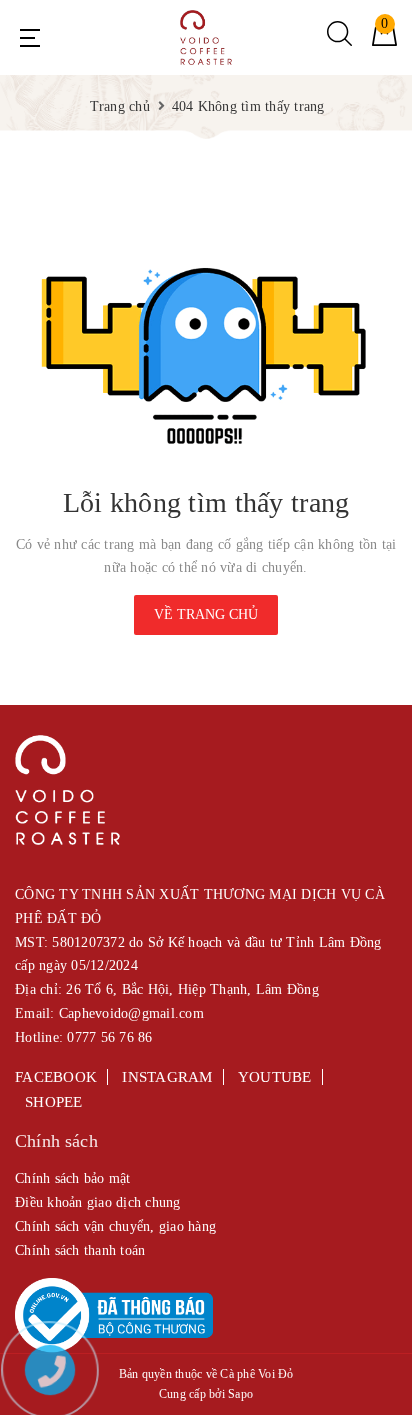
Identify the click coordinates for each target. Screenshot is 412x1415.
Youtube (275, 1077)
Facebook (56, 1077)
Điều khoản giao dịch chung (98, 1202)
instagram (167, 1077)
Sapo (240, 1394)
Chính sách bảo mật (73, 1178)
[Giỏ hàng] (384, 41)
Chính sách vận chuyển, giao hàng (115, 1226)
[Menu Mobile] (30, 38)
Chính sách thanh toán (80, 1250)
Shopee (54, 1102)
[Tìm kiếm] (339, 41)
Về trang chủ (206, 614)
